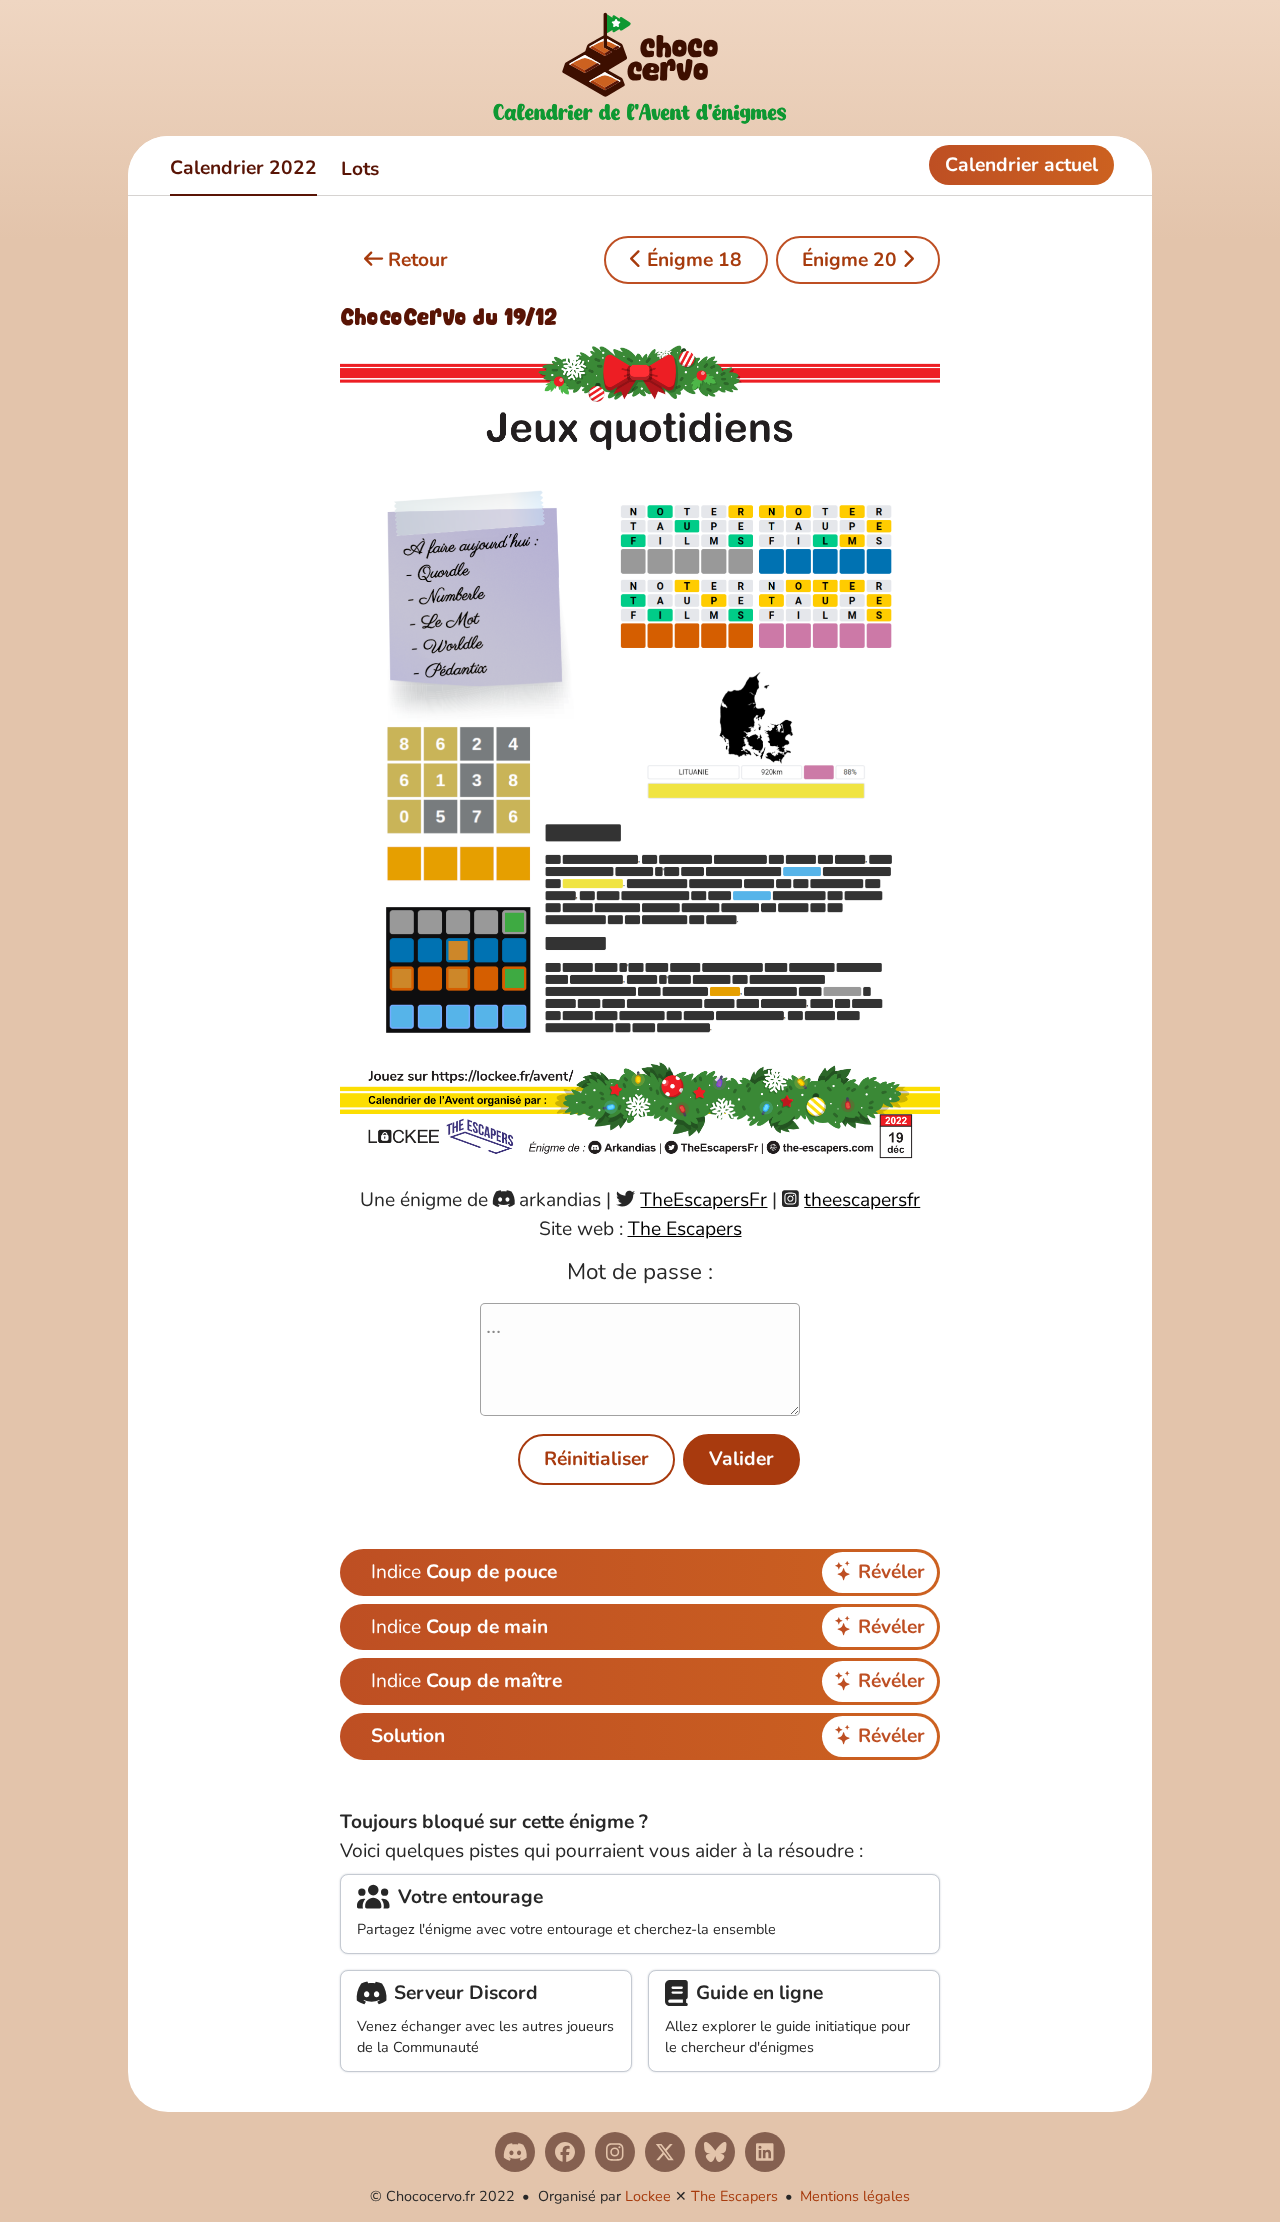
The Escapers (685, 1229)
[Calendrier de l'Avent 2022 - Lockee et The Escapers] (640, 68)
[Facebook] (565, 2152)
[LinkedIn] (765, 2152)
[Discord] (515, 2152)
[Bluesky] (715, 2152)
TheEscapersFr (703, 1200)
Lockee (648, 2196)
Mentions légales (855, 2196)
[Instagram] (615, 2152)
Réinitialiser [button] (596, 1459)
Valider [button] (741, 1459)
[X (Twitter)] (665, 2152)
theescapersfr (862, 1200)
